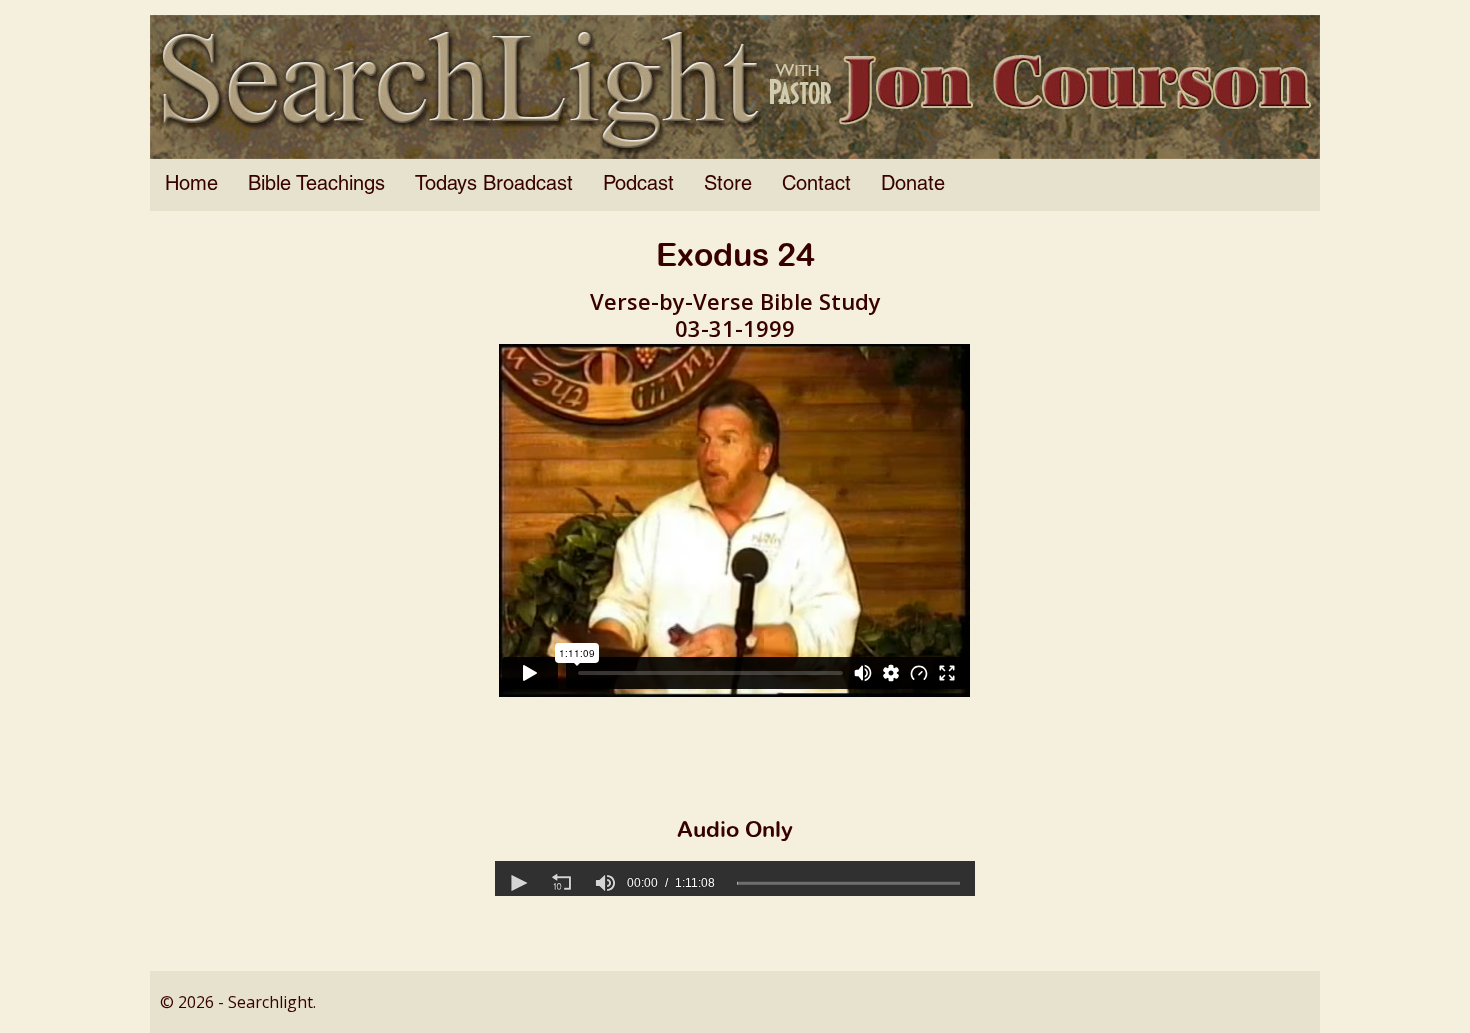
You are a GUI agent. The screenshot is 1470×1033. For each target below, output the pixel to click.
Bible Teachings (316, 185)
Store (728, 185)
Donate (913, 185)
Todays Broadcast (494, 185)
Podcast (638, 185)
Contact (816, 185)
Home (191, 185)
